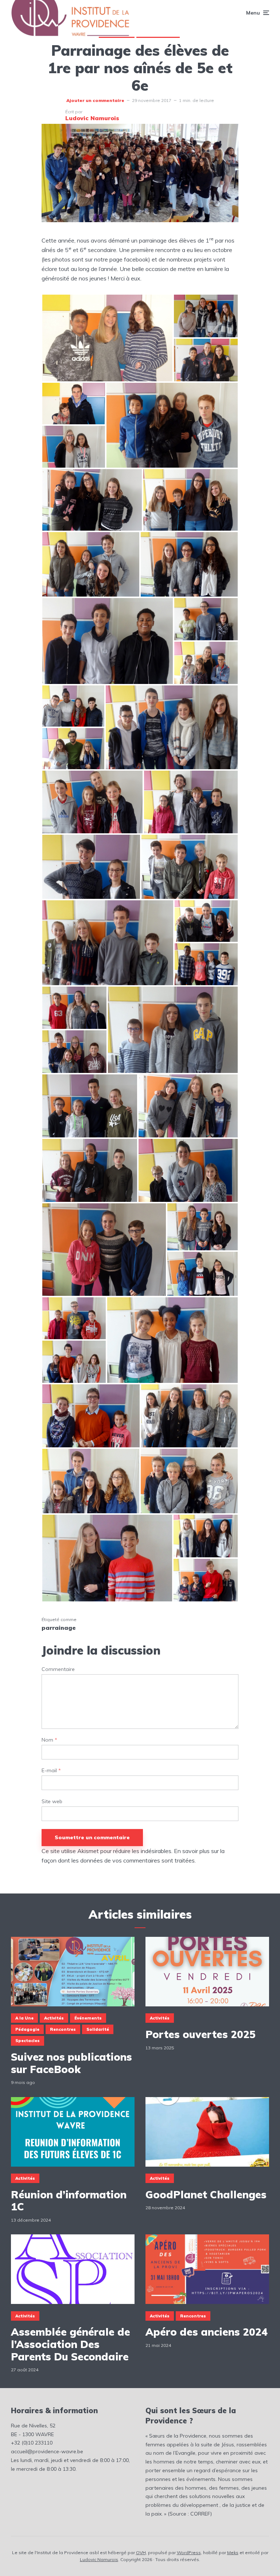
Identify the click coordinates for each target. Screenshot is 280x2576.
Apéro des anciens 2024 (207, 2332)
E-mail (51, 1771)
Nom (49, 1740)
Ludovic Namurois (99, 2559)
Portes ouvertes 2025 (201, 2034)
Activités (54, 2018)
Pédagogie (27, 2029)
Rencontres (63, 2029)
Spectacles (28, 2041)
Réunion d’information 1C (69, 2201)
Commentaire (58, 1669)
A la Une (24, 2018)
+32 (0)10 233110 (32, 2443)
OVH (141, 2553)
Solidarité (98, 2029)
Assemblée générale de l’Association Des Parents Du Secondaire (71, 2344)
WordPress (189, 2553)
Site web (52, 1802)
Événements (88, 2018)
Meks (233, 2553)
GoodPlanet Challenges (206, 2195)
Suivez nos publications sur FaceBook (71, 2063)
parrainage (59, 1628)
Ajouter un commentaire (95, 100)
